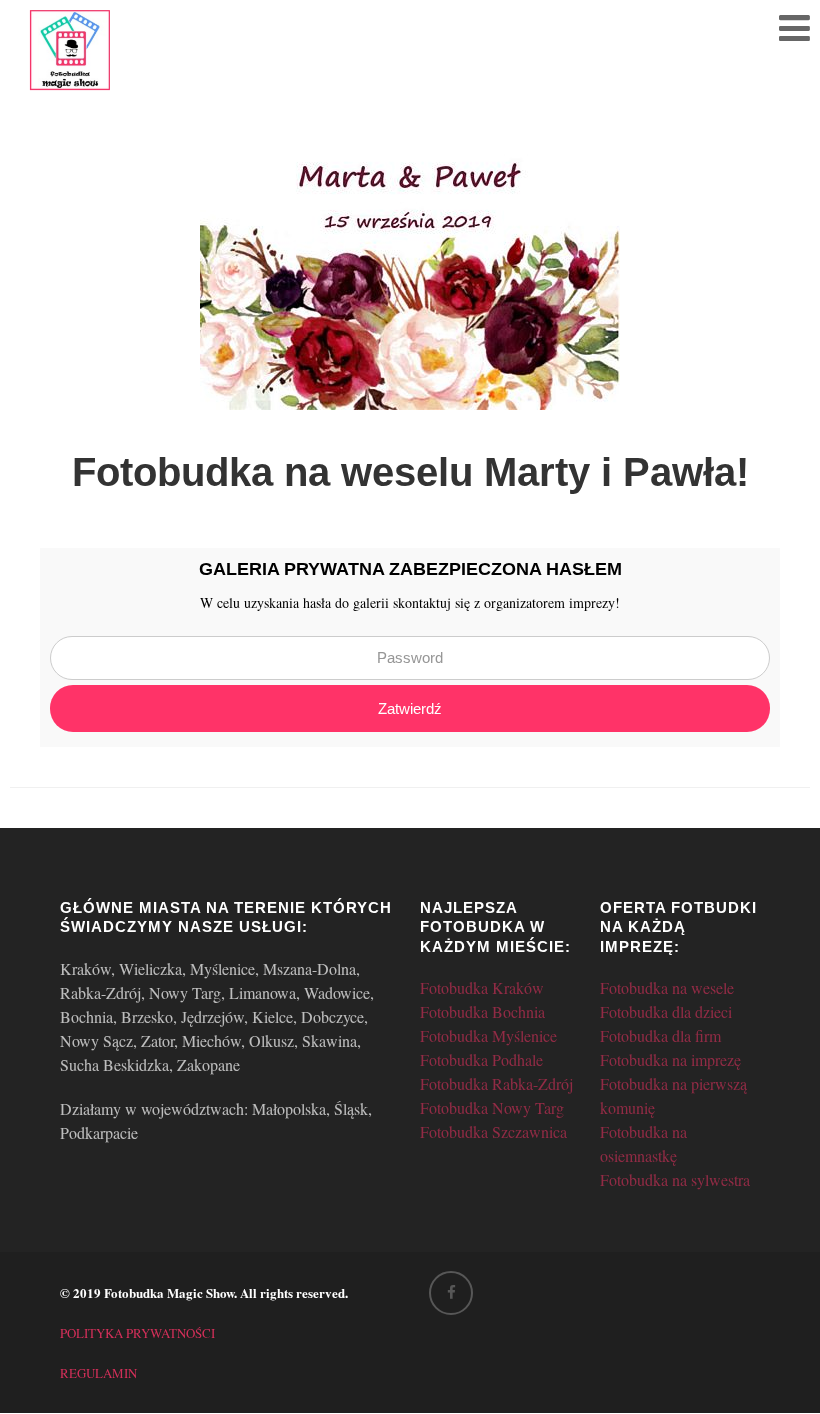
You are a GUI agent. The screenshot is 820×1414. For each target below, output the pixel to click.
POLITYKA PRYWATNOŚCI (137, 1333)
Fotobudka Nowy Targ (492, 1107)
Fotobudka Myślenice (488, 1035)
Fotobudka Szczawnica (493, 1131)
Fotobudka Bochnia (482, 1011)
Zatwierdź (410, 708)
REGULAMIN (98, 1373)
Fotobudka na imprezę (670, 1059)
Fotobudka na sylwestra (675, 1179)
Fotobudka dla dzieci (666, 1011)
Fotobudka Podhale (481, 1059)
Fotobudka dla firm (660, 1035)
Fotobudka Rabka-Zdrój (496, 1083)
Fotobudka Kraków (482, 987)
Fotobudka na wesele (667, 987)
